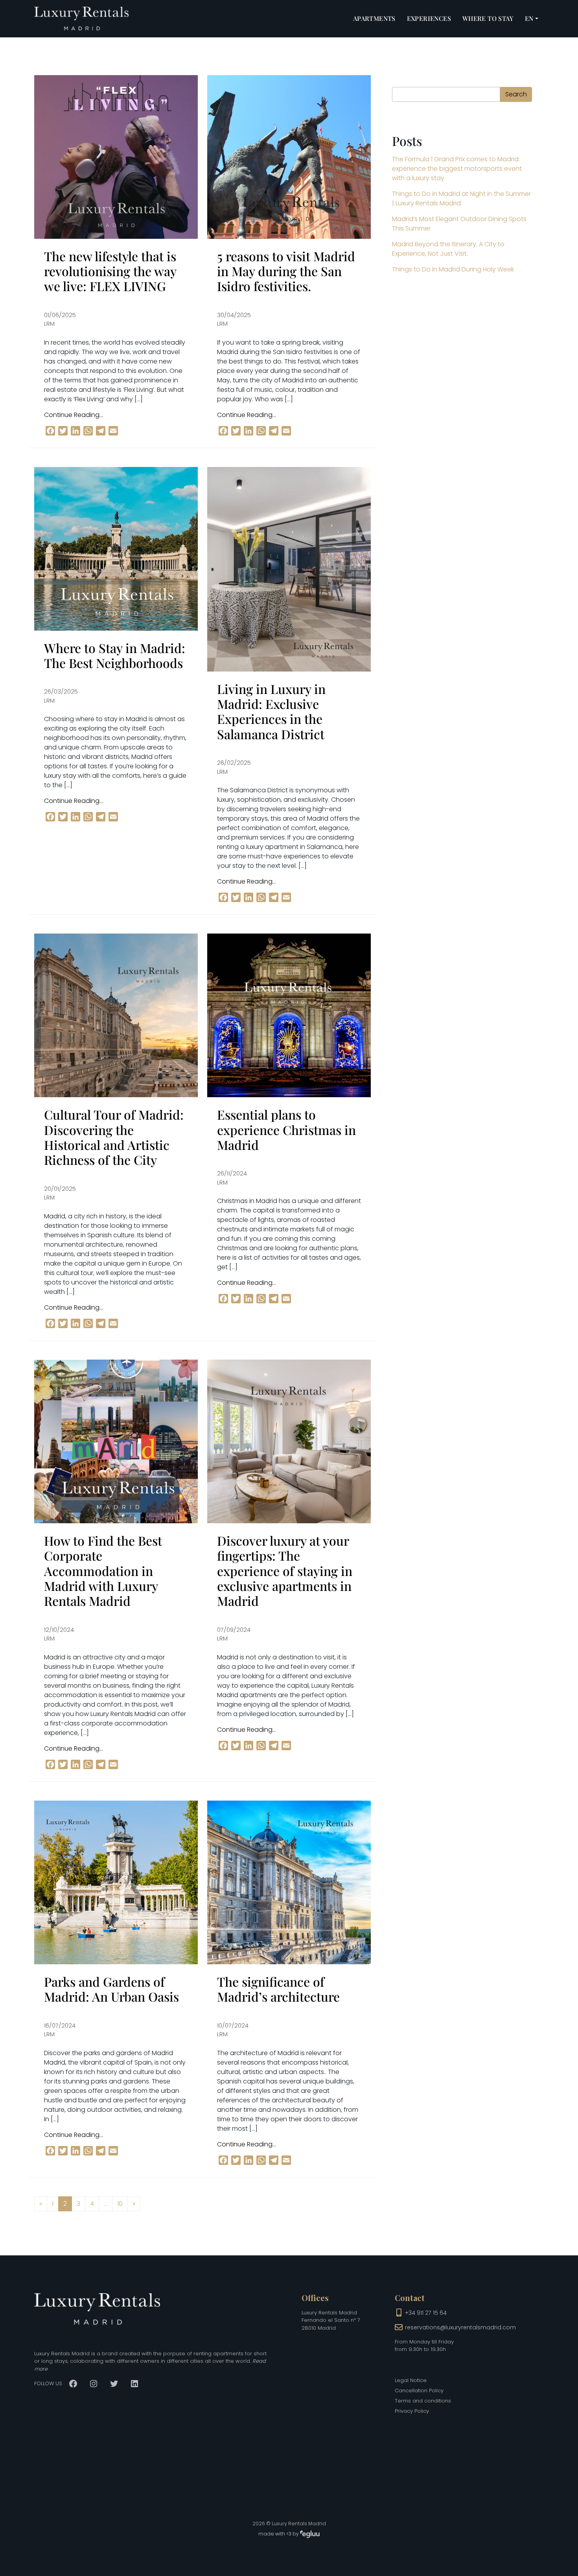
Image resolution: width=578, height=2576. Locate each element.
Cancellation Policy (419, 2391)
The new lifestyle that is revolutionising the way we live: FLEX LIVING (110, 271)
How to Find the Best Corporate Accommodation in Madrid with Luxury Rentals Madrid (103, 1571)
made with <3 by (279, 2534)
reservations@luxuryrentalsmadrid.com (460, 2327)
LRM (49, 324)
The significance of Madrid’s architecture (278, 1989)
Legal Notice (411, 2380)
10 (120, 2204)
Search (516, 94)
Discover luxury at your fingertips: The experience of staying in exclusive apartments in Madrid (285, 1571)
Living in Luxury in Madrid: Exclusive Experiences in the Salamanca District (271, 711)
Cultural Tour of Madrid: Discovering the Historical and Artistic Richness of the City (114, 1137)
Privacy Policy (412, 2411)
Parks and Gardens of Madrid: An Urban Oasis (111, 1989)
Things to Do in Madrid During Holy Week (453, 269)
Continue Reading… (74, 415)
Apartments (374, 18)
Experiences (429, 18)
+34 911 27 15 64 (426, 2313)
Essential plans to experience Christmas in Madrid (286, 1129)
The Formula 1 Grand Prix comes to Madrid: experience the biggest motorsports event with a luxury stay (457, 169)
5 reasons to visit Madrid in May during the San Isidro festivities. (286, 271)
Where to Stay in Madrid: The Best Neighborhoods (115, 655)
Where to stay (488, 18)
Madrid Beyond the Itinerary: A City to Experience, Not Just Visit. (448, 249)
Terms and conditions (423, 2401)
